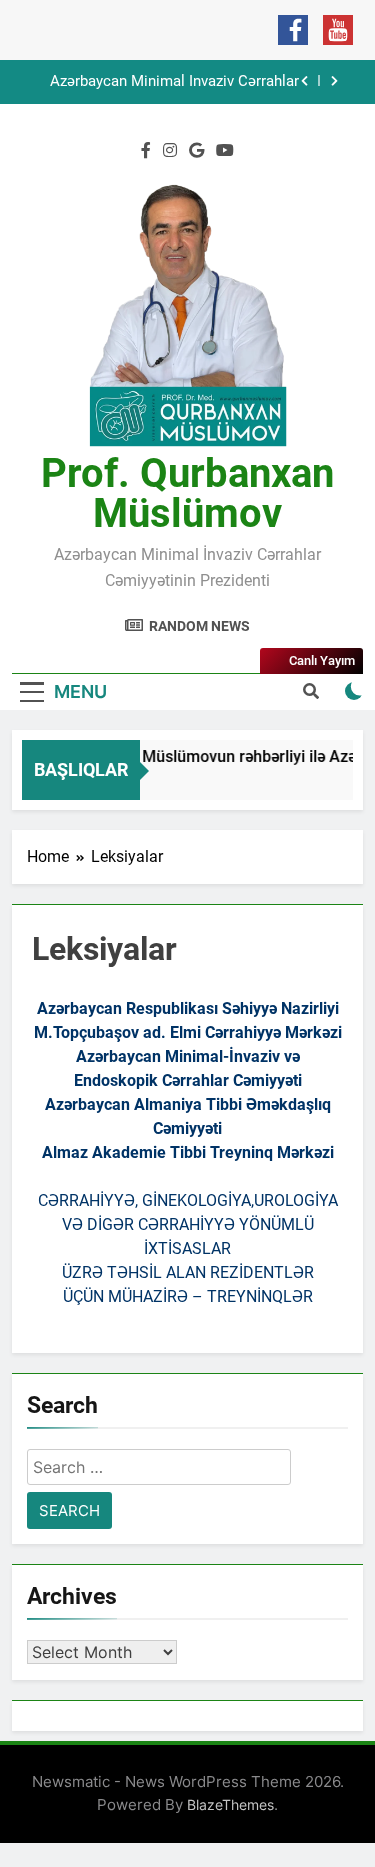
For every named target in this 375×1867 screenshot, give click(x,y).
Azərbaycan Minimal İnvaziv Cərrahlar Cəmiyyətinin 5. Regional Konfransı (174, 82)
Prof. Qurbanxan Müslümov (187, 493)
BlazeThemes (230, 1804)
